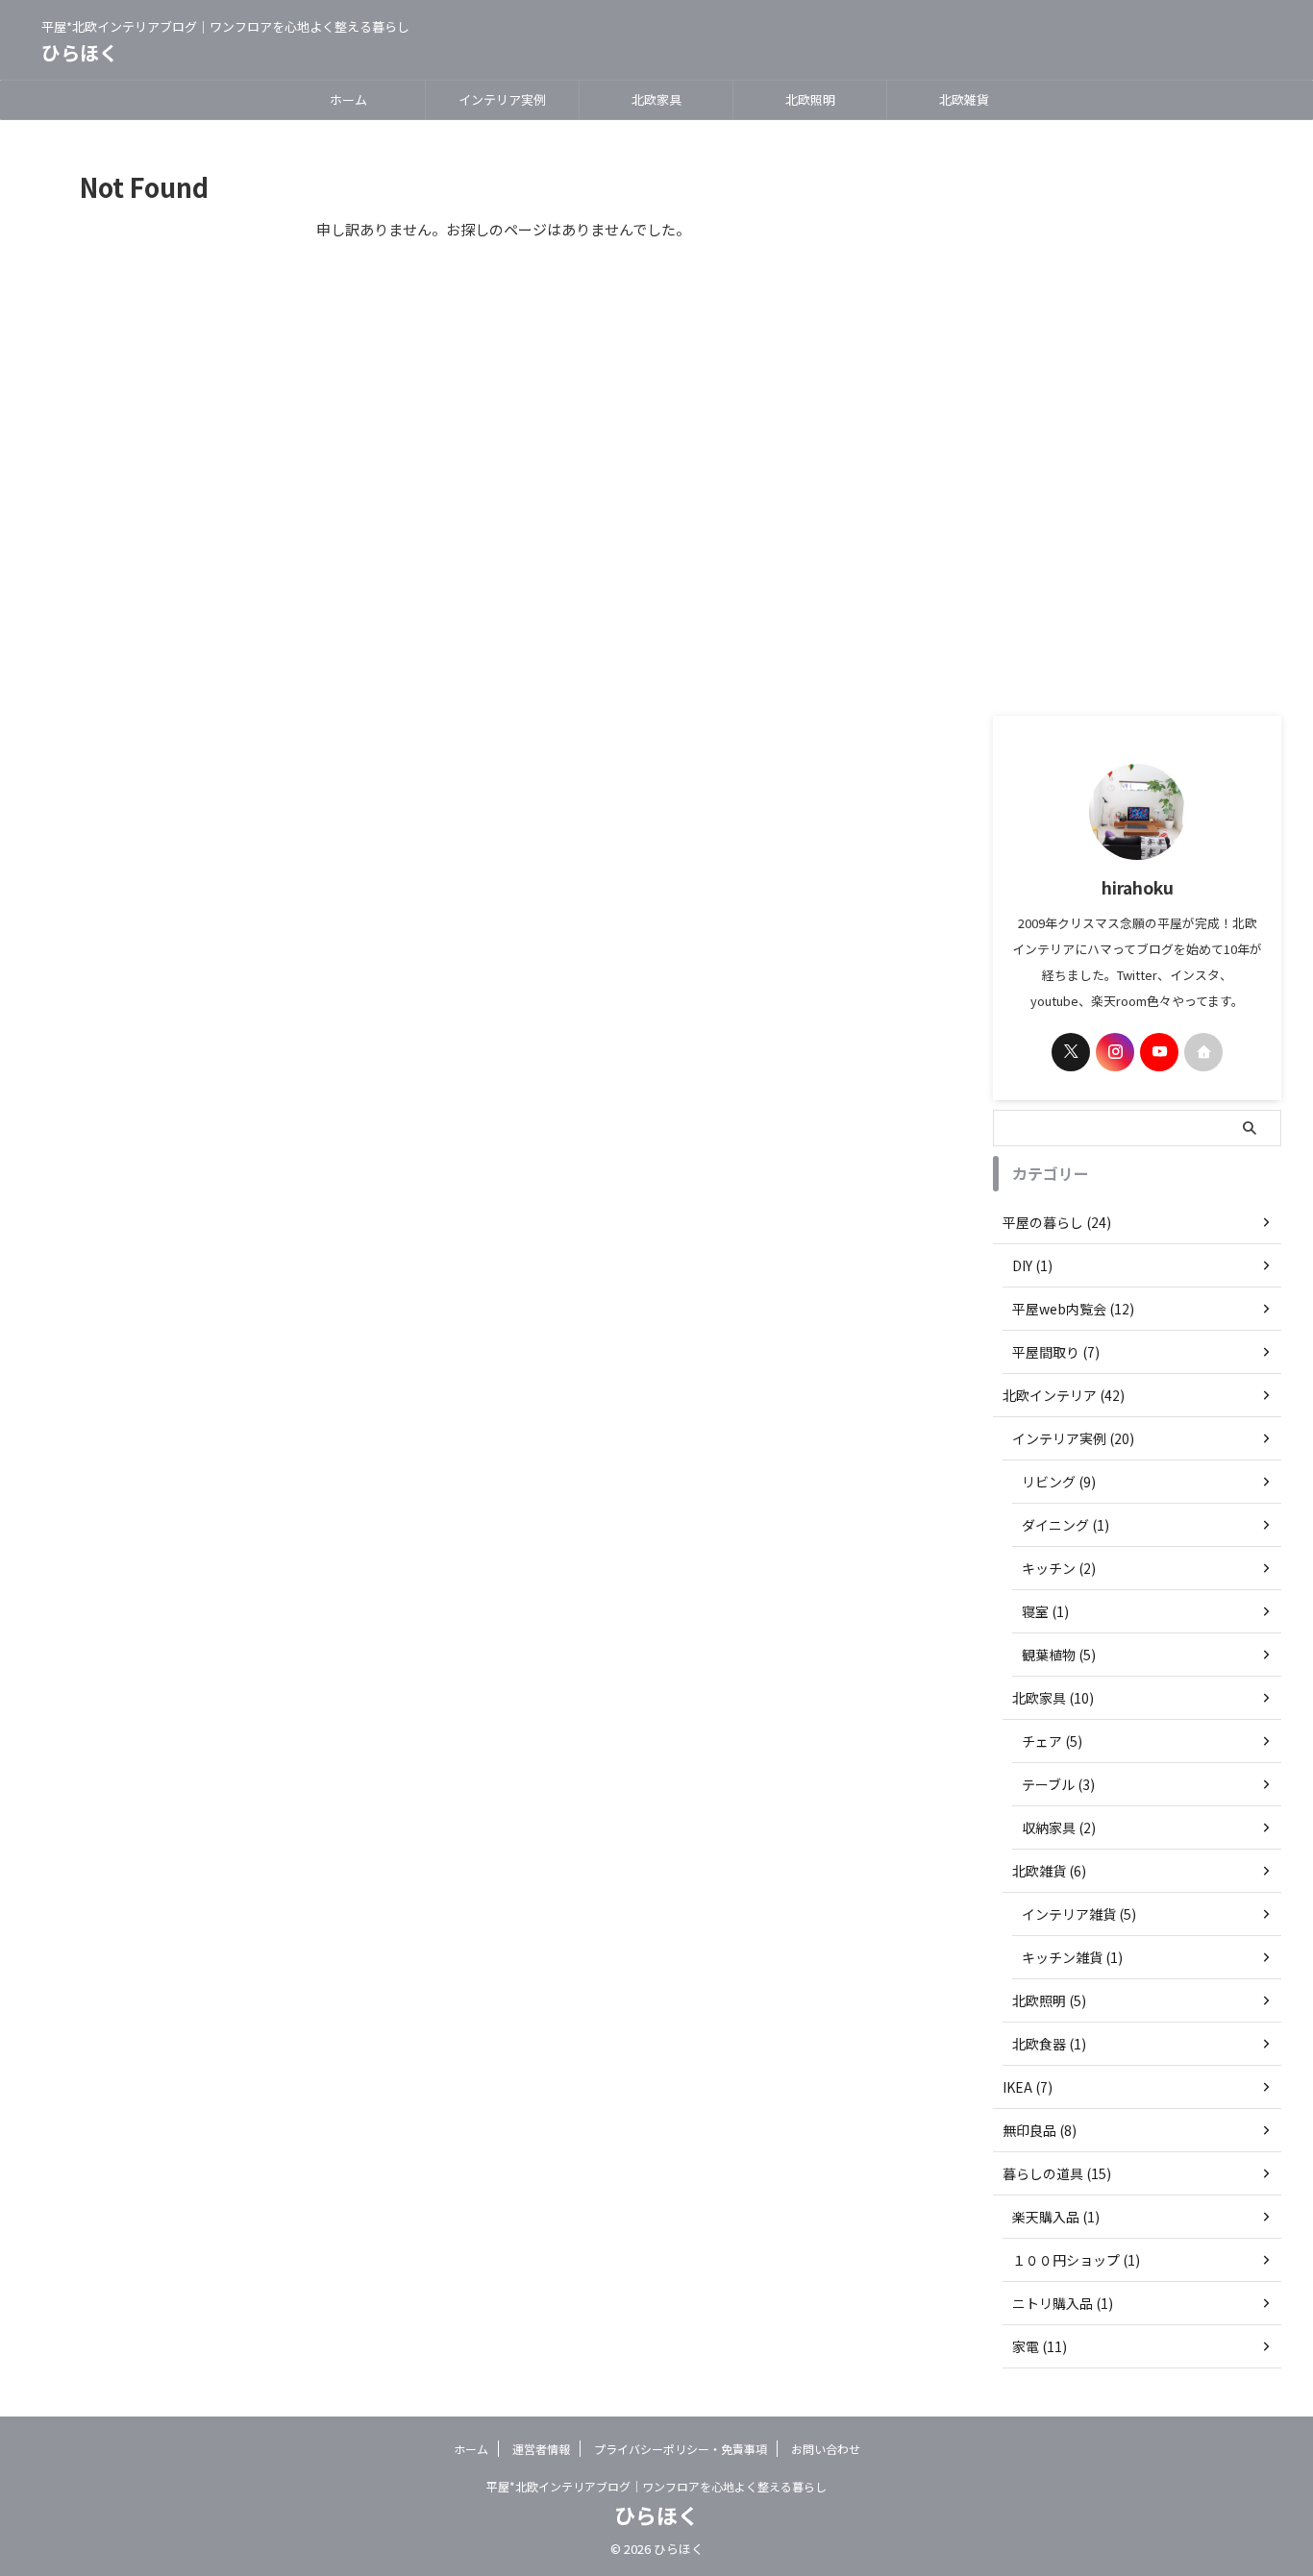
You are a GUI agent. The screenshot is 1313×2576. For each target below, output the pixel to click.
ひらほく (80, 52)
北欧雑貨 (964, 99)
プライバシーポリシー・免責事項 (681, 2449)
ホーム (348, 99)
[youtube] (1159, 1052)
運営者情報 (541, 2449)
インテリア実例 (502, 99)
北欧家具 (656, 99)
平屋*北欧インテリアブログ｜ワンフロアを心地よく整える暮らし (656, 2486)
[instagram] (1115, 1052)
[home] (1203, 1052)
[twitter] (1071, 1052)
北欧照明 (810, 99)
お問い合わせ (826, 2449)
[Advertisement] (1137, 418)
